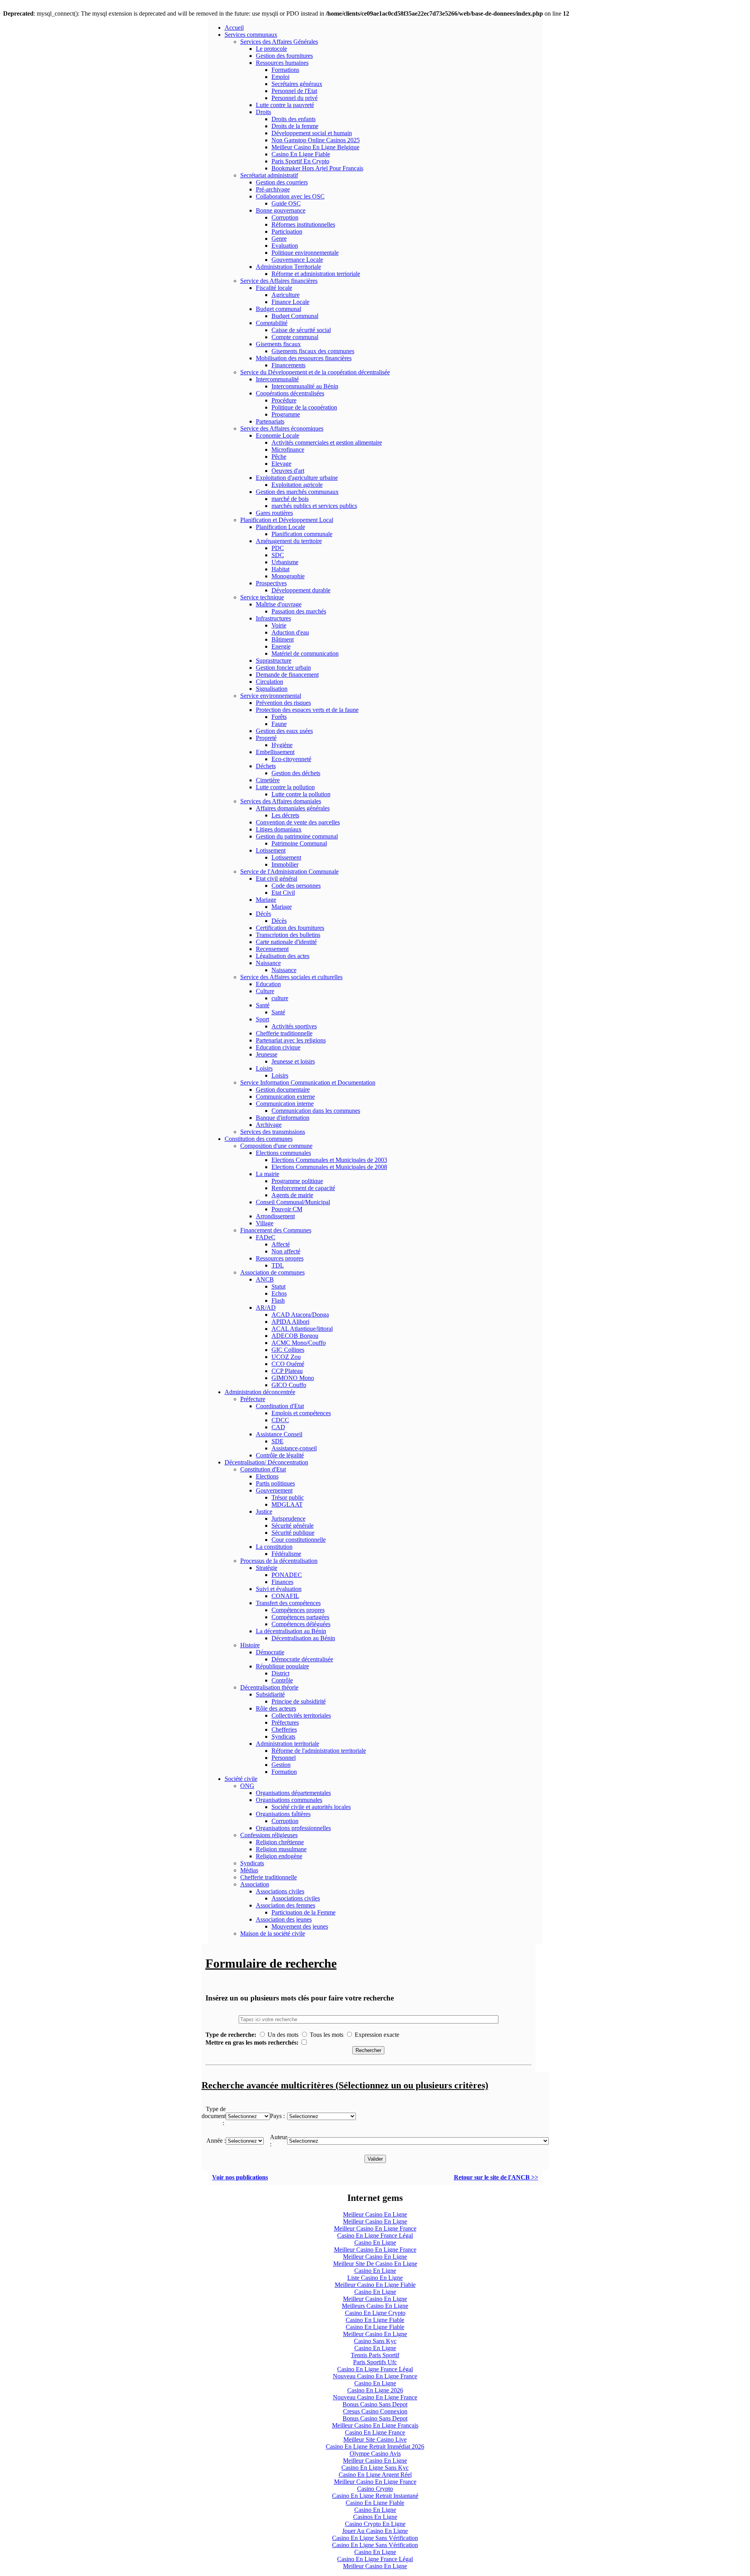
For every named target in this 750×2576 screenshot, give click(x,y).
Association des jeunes (284, 1919)
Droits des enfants (294, 119)
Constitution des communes (259, 1139)
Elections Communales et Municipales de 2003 (329, 1160)
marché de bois (290, 499)
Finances (282, 1582)
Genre (279, 239)
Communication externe (285, 1097)
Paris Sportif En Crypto (300, 161)
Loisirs (264, 1068)
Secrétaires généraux (297, 84)
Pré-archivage (273, 189)
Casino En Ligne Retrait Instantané (375, 2496)
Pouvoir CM (287, 1209)
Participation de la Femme (304, 1912)
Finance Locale (290, 302)
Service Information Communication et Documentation (308, 1082)
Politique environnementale (305, 253)
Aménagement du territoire (289, 541)
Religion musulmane (281, 1849)
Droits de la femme (295, 126)
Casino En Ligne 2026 (375, 2390)
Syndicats (283, 1737)
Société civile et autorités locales (311, 1807)
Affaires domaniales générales (293, 808)
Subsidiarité (270, 1694)
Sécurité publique (293, 1533)
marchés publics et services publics (314, 506)
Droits (263, 112)
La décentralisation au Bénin (291, 1631)
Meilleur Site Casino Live (375, 2439)
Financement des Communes (276, 1230)
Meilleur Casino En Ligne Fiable (375, 2285)
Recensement (272, 949)
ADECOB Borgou (295, 1336)
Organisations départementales (293, 1793)
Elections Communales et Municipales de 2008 (329, 1167)
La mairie (268, 1174)
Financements (288, 365)
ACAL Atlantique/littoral (302, 1329)
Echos (279, 1293)
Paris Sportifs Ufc (375, 2362)
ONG (247, 1786)
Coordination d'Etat (280, 1406)
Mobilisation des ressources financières (304, 358)
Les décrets (285, 815)
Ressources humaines (282, 63)
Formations (285, 70)
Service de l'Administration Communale (289, 871)
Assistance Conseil (279, 1434)
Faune (279, 724)
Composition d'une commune (276, 1146)
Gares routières (274, 513)
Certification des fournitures (290, 928)
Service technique (262, 597)
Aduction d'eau (290, 632)
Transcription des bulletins (288, 935)
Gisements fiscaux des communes (313, 351)
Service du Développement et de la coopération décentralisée (315, 372)
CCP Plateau (287, 1371)
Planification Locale (280, 527)
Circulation (270, 682)
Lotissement (271, 850)
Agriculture (286, 295)
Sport (262, 1019)
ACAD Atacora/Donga (300, 1315)
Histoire (250, 1645)
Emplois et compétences (301, 1413)
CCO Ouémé (288, 1364)
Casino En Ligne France (375, 2432)
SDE (278, 1441)
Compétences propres (298, 1610)
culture (280, 998)
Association (255, 1884)
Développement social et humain (312, 133)
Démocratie (270, 1652)
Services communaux (251, 35)
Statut (279, 1286)
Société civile (241, 1779)
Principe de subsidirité (299, 1701)
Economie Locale (278, 435)
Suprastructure (274, 661)
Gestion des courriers (282, 182)
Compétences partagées (300, 1617)
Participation (287, 232)
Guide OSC (286, 203)
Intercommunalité (277, 379)
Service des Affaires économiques (282, 428)
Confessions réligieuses (269, 1835)
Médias (249, 1870)
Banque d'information (283, 1118)
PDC (278, 548)
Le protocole (271, 49)
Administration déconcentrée (260, 1392)
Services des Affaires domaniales (281, 801)
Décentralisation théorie (269, 1687)
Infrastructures (273, 618)
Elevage (281, 464)
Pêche (279, 457)
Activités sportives (294, 1026)
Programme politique (297, 1181)
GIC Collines (288, 1350)
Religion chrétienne (280, 1842)
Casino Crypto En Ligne (375, 2524)
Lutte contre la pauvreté (285, 105)
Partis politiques (275, 1483)
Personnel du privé (295, 98)
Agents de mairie (292, 1195)
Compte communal (295, 337)
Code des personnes (296, 886)
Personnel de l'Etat (294, 91)
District (280, 1673)
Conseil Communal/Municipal (293, 1202)
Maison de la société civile (273, 1933)
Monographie (288, 576)
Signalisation (272, 689)
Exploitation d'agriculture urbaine (297, 478)
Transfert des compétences (288, 1603)
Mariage (266, 900)
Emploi (280, 77)
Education (268, 984)
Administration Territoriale (288, 267)
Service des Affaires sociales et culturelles (291, 977)
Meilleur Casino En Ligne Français (375, 2425)
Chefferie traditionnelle (284, 1033)
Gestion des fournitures (284, 56)
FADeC (266, 1237)
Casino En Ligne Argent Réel (375, 2475)
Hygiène (282, 745)
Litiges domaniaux (279, 829)
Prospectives (271, 583)
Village (265, 1223)
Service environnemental (271, 696)
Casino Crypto (375, 2489)
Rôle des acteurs (276, 1708)
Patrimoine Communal (299, 843)
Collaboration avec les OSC (290, 196)
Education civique (278, 1047)
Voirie (279, 625)
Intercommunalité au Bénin (305, 386)
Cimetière (268, 780)
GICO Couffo (289, 1385)
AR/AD (266, 1308)
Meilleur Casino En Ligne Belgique (315, 147)
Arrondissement (275, 1216)
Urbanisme (285, 562)
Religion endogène (279, 1856)
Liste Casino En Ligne (375, 2278)
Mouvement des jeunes (300, 1926)
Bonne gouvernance (281, 210)
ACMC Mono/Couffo (299, 1343)
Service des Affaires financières (279, 281)
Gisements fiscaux (278, 344)
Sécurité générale (293, 1526)
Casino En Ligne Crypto (375, 2313)
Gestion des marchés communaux (297, 492)
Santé (263, 1005)
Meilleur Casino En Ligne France (375, 2228)
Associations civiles (280, 1891)
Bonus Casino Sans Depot (375, 2404)
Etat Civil (283, 893)
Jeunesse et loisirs (293, 1061)
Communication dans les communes (316, 1111)
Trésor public (288, 1497)
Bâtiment (283, 639)
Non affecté (286, 1251)
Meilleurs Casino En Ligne (375, 2306)
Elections (267, 1476)
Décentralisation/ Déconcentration (266, 1462)
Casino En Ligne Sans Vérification (375, 2538)
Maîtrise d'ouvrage (279, 604)
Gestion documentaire (283, 1090)
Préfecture (253, 1399)
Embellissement (275, 752)
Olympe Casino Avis (375, 2454)
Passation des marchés (299, 611)
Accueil (234, 28)
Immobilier (285, 864)
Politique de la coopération (304, 407)
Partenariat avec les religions (291, 1040)
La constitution (274, 1547)
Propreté (266, 738)
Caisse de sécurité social (301, 330)
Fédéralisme (286, 1554)
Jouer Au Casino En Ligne (375, 2531)
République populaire (282, 1666)
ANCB (265, 1279)
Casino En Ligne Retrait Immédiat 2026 (375, 2446)
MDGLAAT (287, 1504)
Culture (265, 991)
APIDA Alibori (290, 1322)
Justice (264, 1511)
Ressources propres (280, 1258)
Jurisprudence (288, 1519)
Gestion (281, 1765)
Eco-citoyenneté (291, 759)
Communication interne (285, 1104)
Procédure (284, 400)
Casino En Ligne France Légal (375, 2235)
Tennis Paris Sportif (375, 2355)
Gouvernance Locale (297, 260)
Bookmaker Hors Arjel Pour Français (317, 168)
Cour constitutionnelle (299, 1540)
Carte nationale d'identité (286, 942)
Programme (286, 414)
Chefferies (284, 1730)
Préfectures (285, 1722)
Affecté (281, 1244)
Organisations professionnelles (293, 1828)
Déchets (266, 766)
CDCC (280, 1420)
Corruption (285, 217)
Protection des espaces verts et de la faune (307, 710)
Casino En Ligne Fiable (301, 154)
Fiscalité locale (274, 288)
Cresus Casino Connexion (375, 2411)
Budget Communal (295, 316)
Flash (278, 1301)
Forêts (279, 717)
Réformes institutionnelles (303, 224)
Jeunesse (267, 1054)
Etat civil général (277, 879)
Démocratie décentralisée (302, 1659)
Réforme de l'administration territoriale (319, 1751)
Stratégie (267, 1568)
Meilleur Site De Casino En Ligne (375, 2264)
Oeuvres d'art (288, 471)
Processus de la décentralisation (279, 1561)
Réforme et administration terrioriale (316, 274)
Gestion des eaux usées (284, 731)
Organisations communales (289, 1800)
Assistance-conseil (294, 1448)
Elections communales (283, 1153)
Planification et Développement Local (287, 520)
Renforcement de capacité (303, 1188)
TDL (278, 1265)
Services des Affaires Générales (279, 42)
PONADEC (287, 1575)
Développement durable (301, 590)
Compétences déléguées (301, 1624)
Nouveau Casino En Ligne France (375, 2376)
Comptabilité (272, 323)
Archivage (269, 1125)
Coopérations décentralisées (290, 393)
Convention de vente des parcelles (298, 822)
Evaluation (285, 246)
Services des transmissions (273, 1132)
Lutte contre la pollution (285, 787)
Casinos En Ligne (375, 2517)
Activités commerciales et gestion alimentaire (327, 442)
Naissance (268, 963)
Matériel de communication (305, 653)
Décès (263, 914)
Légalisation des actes (283, 956)
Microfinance (288, 450)
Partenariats (270, 421)
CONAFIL (285, 1596)
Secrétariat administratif (269, 175)
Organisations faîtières (283, 1814)
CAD (278, 1427)
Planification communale (302, 534)
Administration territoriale (287, 1744)
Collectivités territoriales (301, 1715)
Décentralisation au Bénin (303, 1638)
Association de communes (272, 1272)
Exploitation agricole (297, 485)
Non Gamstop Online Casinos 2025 (316, 140)
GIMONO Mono (293, 1378)
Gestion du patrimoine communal (297, 836)
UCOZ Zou (286, 1357)
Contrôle (282, 1680)
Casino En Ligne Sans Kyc (375, 2468)
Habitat (280, 569)
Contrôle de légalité (280, 1455)
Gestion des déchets (296, 773)
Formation (284, 1772)
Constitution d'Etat (263, 1469)
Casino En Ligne (375, 2243)
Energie (281, 646)
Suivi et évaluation (279, 1589)
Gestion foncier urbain (283, 668)
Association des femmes (286, 1905)
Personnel (284, 1758)
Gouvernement (274, 1490)
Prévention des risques (283, 703)
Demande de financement (287, 675)
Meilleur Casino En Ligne (375, 2214)
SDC (278, 555)
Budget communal (279, 309)
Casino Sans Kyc (375, 2341)
